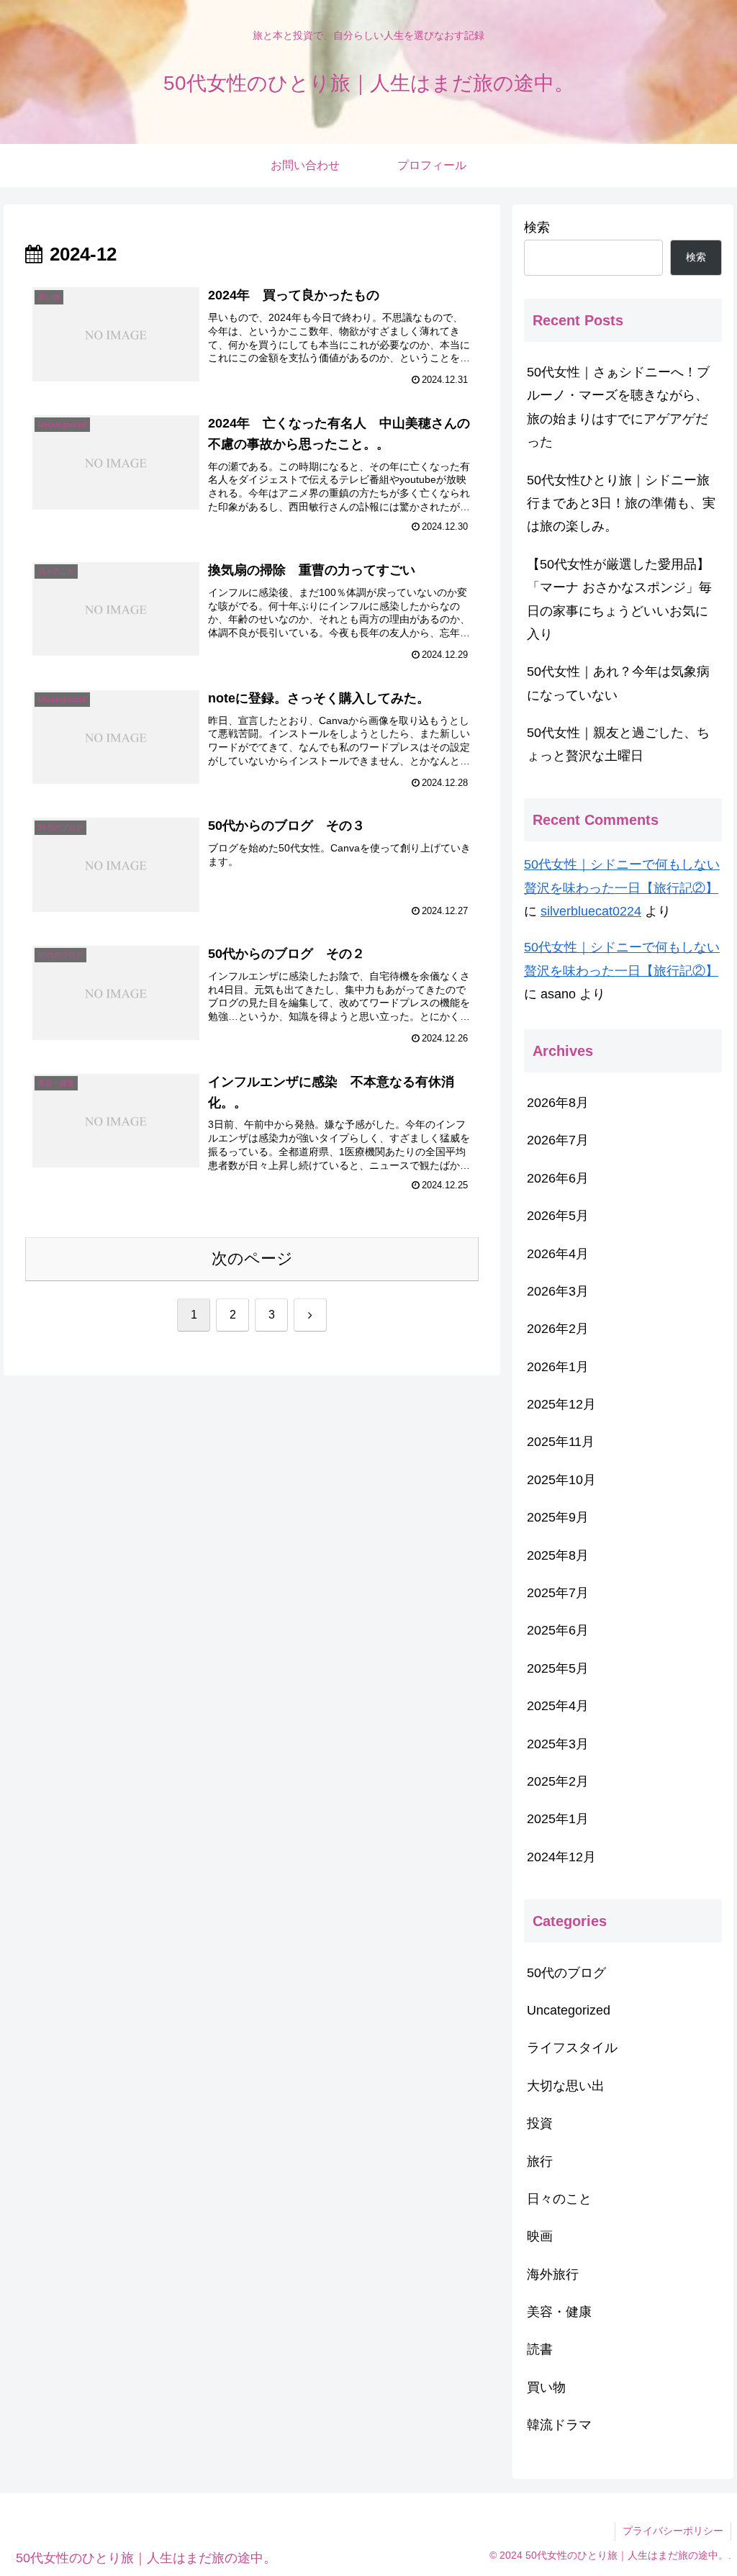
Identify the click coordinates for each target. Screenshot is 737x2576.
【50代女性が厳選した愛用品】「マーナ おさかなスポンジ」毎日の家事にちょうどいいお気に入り (619, 599)
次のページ (252, 1258)
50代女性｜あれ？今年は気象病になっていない (618, 683)
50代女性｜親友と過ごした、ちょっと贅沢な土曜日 (618, 744)
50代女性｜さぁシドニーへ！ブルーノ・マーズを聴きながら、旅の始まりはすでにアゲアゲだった (618, 407)
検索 (537, 227)
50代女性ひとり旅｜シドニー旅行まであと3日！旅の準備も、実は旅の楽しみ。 (621, 503)
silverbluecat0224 (591, 911)
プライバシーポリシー (673, 2531)
